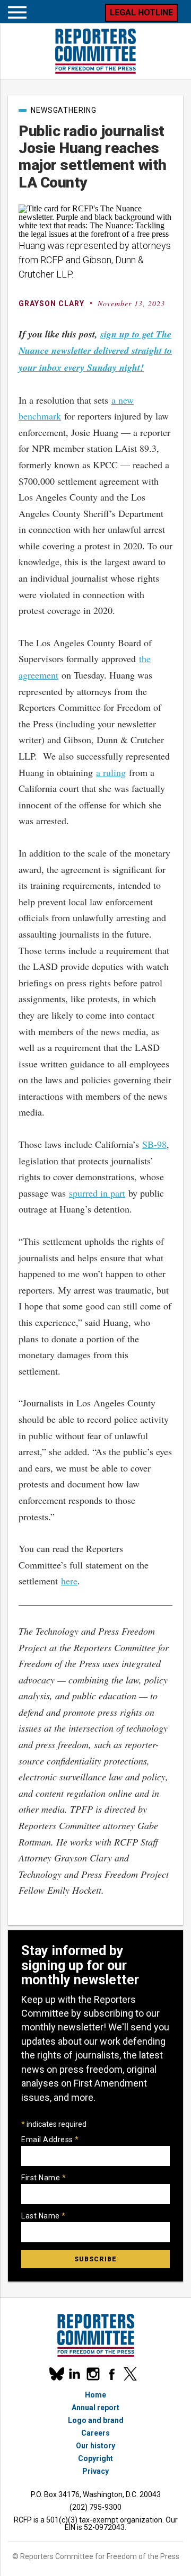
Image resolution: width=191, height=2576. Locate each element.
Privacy (95, 2471)
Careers (95, 2433)
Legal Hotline (141, 12)
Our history (95, 2446)
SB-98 (154, 1144)
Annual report (95, 2408)
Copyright (95, 2458)
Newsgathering (64, 110)
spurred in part (97, 1193)
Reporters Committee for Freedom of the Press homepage (95, 51)
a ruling (111, 772)
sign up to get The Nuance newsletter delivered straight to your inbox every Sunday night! (95, 351)
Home (95, 2395)
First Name (44, 2178)
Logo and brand (96, 2420)
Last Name (44, 2216)
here (69, 1581)
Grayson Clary (51, 304)
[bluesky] (56, 2374)
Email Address (50, 2140)
